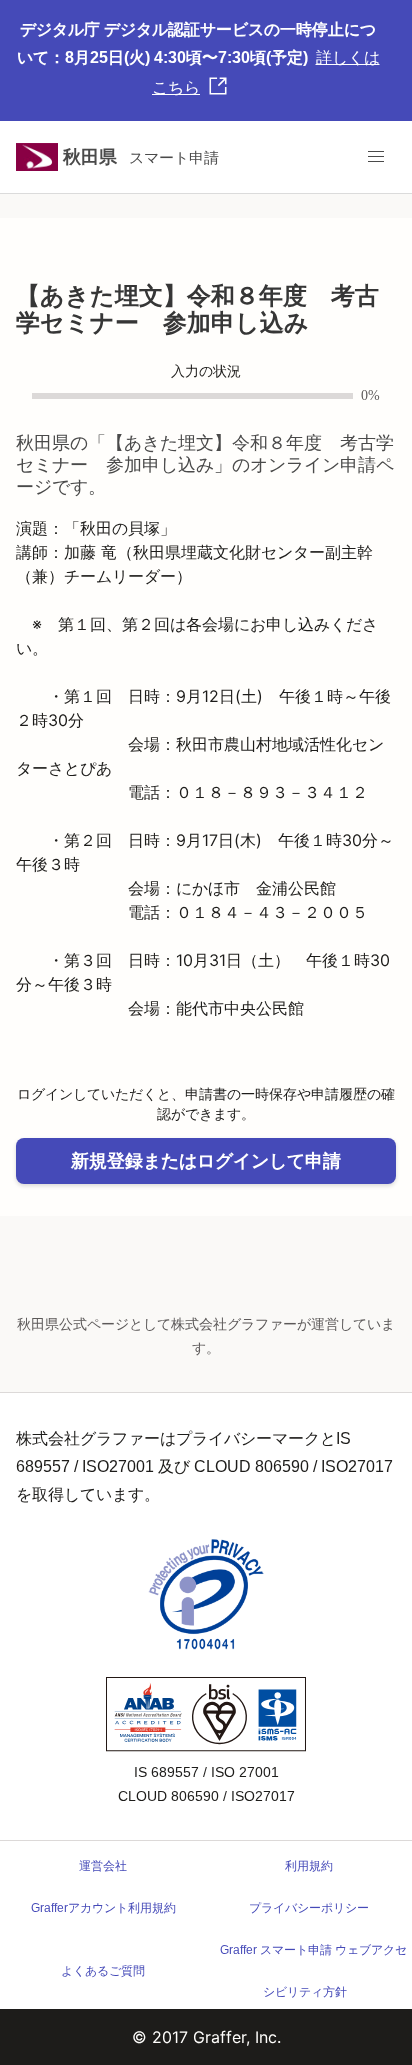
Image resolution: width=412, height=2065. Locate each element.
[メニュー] (376, 157)
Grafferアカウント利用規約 (103, 1908)
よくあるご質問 (103, 1971)
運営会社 (103, 1866)
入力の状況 (206, 371)
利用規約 (309, 1866)
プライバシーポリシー (309, 1908)
